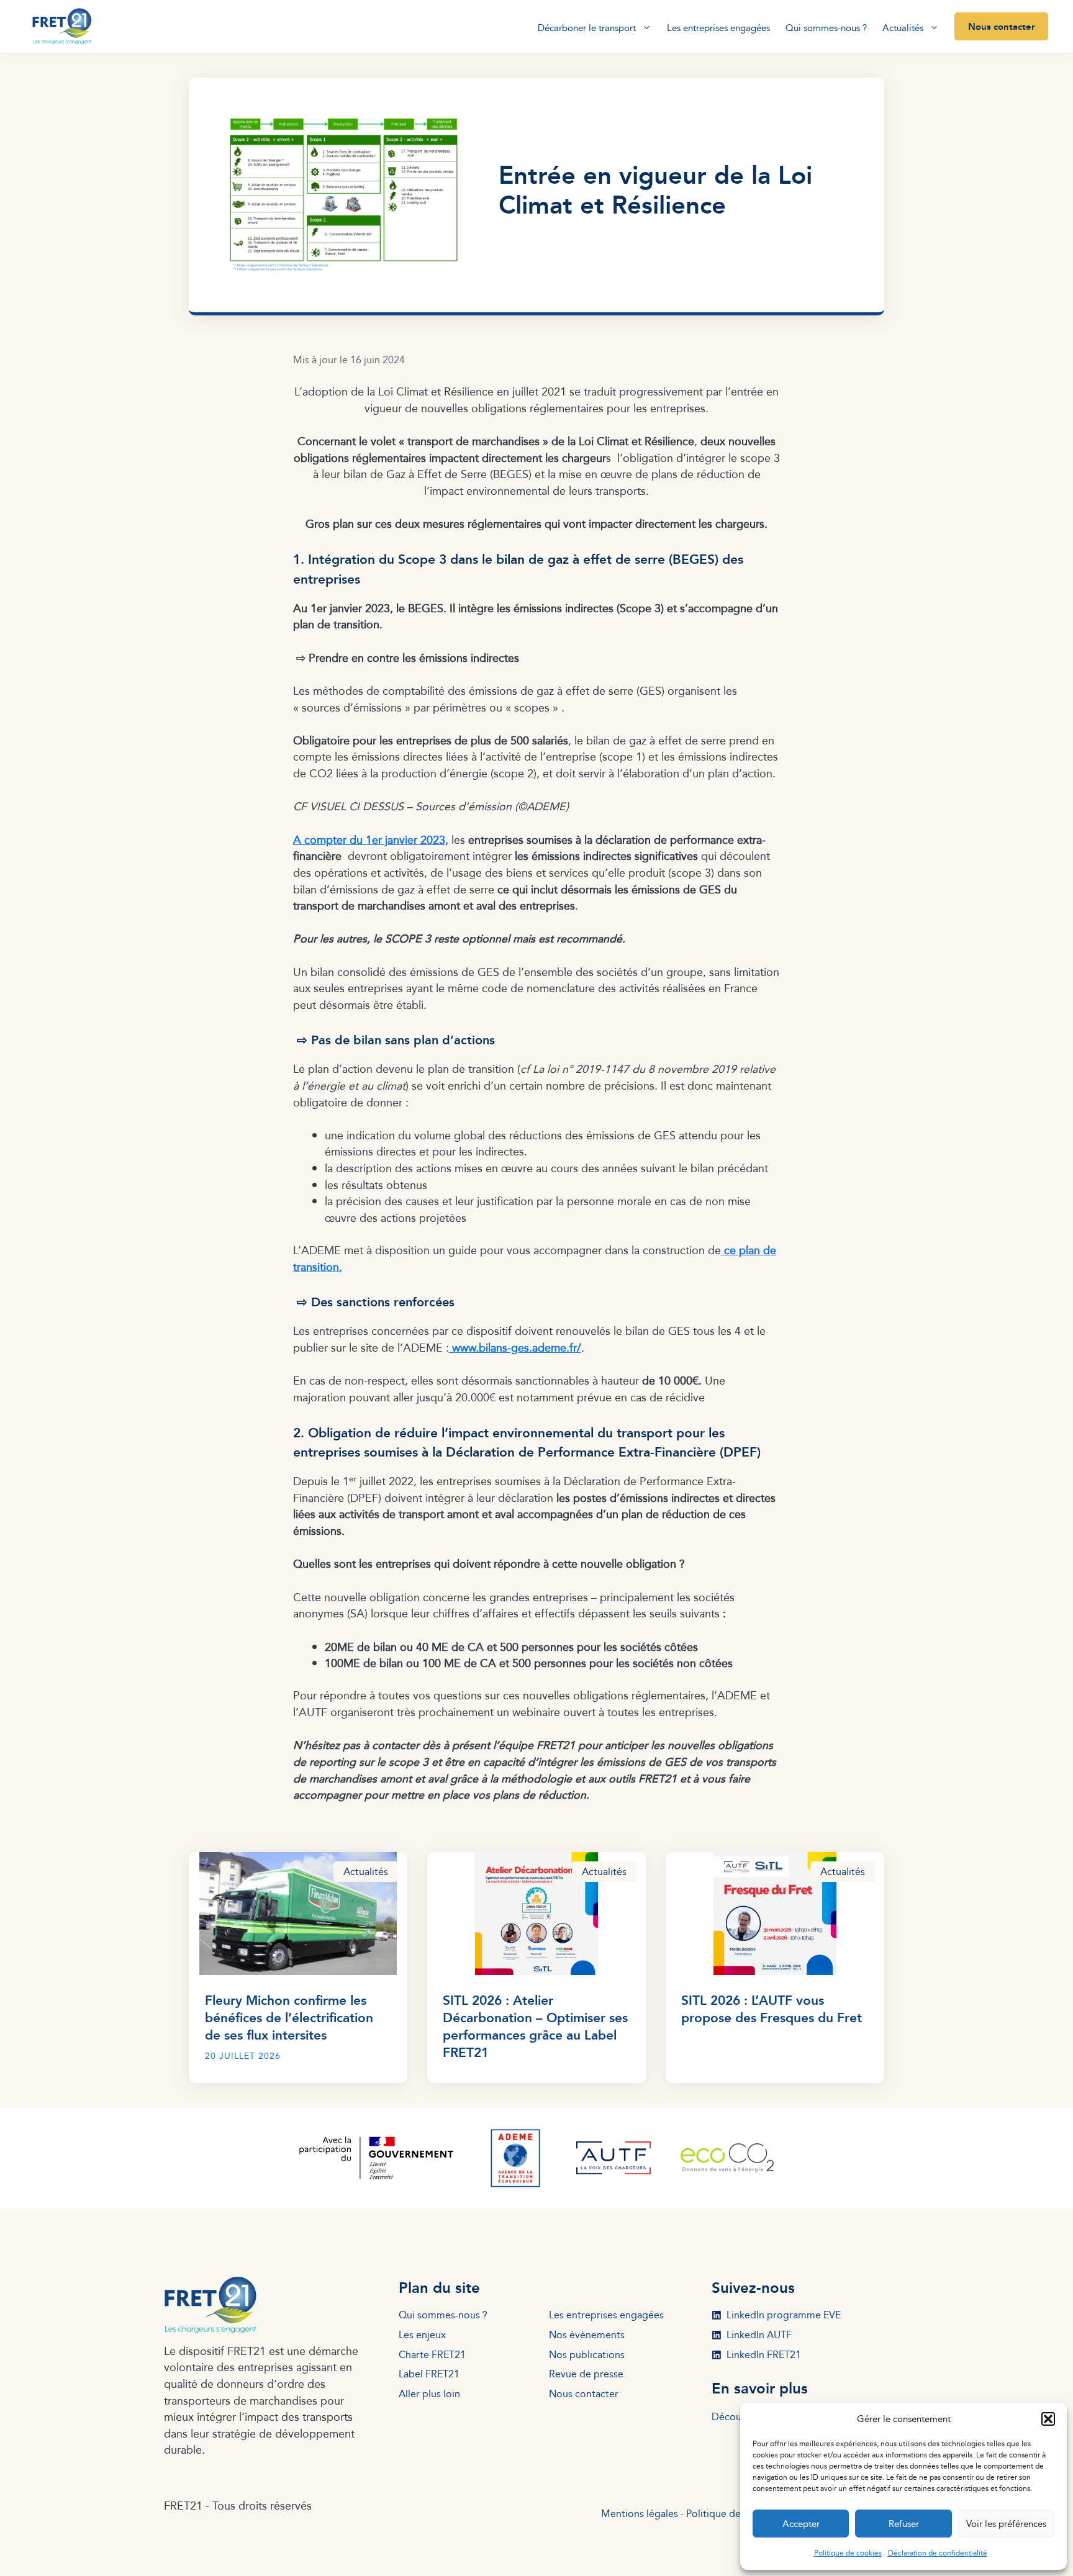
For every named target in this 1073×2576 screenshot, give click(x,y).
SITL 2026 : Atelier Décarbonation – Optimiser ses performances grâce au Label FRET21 (535, 2026)
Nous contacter (1002, 26)
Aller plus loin (429, 2394)
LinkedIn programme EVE (784, 2315)
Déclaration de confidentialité (938, 2553)
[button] (1048, 2419)
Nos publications (587, 2355)
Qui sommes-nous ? (826, 28)
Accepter (801, 2524)
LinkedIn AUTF (759, 2335)
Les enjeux (422, 2335)
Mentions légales (640, 2514)
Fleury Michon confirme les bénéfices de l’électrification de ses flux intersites (289, 2017)
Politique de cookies (848, 2553)
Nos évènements (587, 2335)
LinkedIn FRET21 (764, 2355)
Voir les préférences (1006, 2524)
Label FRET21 (429, 2374)
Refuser (904, 2524)
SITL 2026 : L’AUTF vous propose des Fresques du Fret (772, 2008)
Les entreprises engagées (718, 28)
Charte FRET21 (432, 2355)
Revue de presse (586, 2374)
